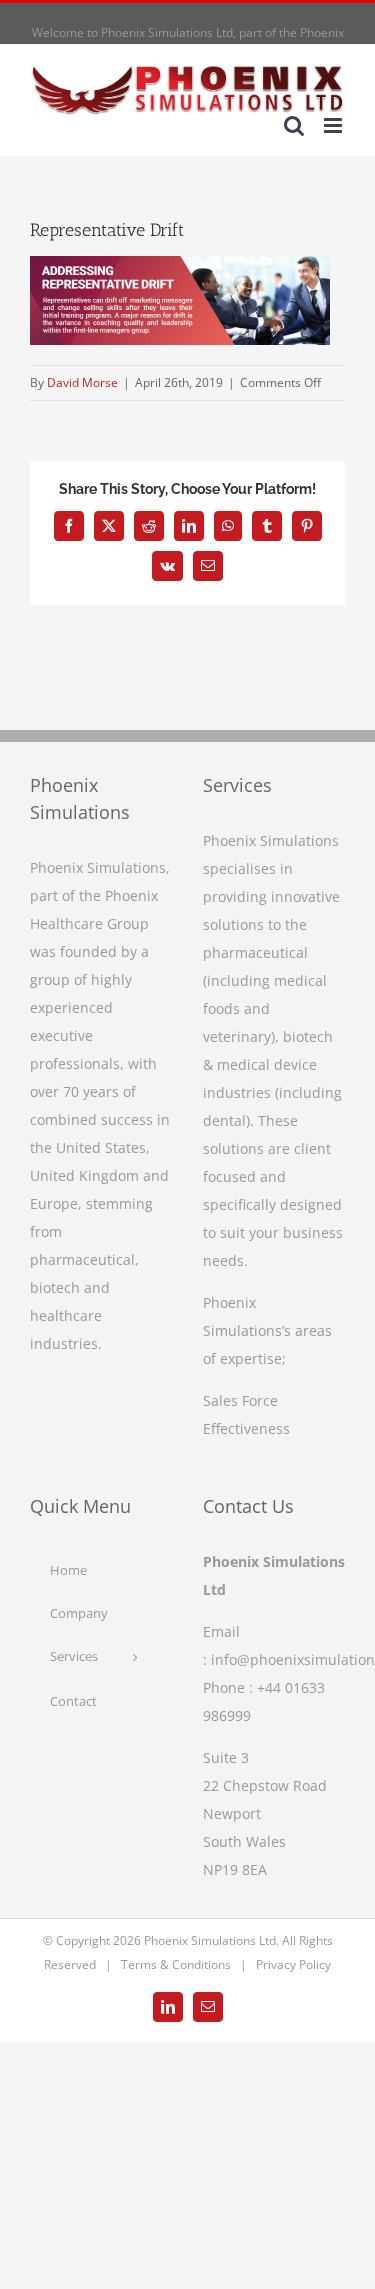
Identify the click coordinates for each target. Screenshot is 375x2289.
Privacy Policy (293, 1964)
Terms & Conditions (176, 1964)
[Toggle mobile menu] (334, 125)
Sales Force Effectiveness (246, 1414)
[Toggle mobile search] (294, 125)
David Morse (82, 382)
